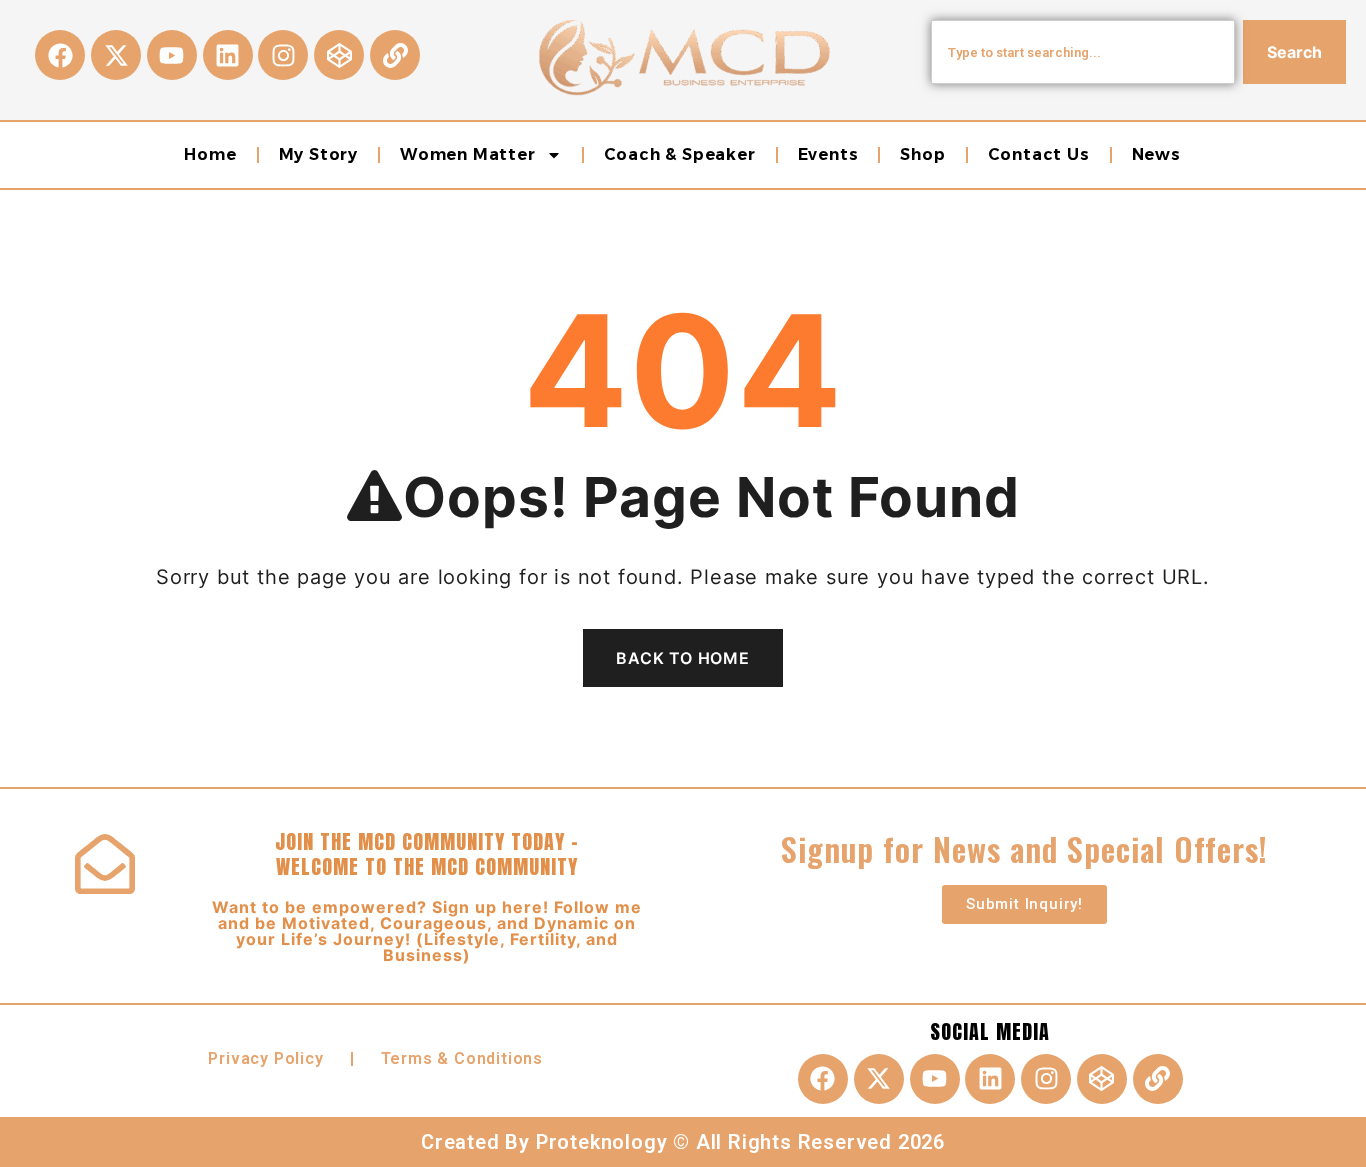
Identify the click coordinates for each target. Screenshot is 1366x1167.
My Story (318, 154)
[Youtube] (172, 55)
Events (828, 154)
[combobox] (1083, 52)
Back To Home (683, 658)
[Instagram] (283, 55)
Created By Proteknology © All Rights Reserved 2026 (683, 1142)
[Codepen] (339, 55)
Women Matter (468, 154)
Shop (922, 154)
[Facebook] (60, 55)
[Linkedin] (228, 55)
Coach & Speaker (680, 154)
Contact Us (1039, 154)
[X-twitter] (116, 55)
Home (210, 154)
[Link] (395, 55)
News (1156, 154)
